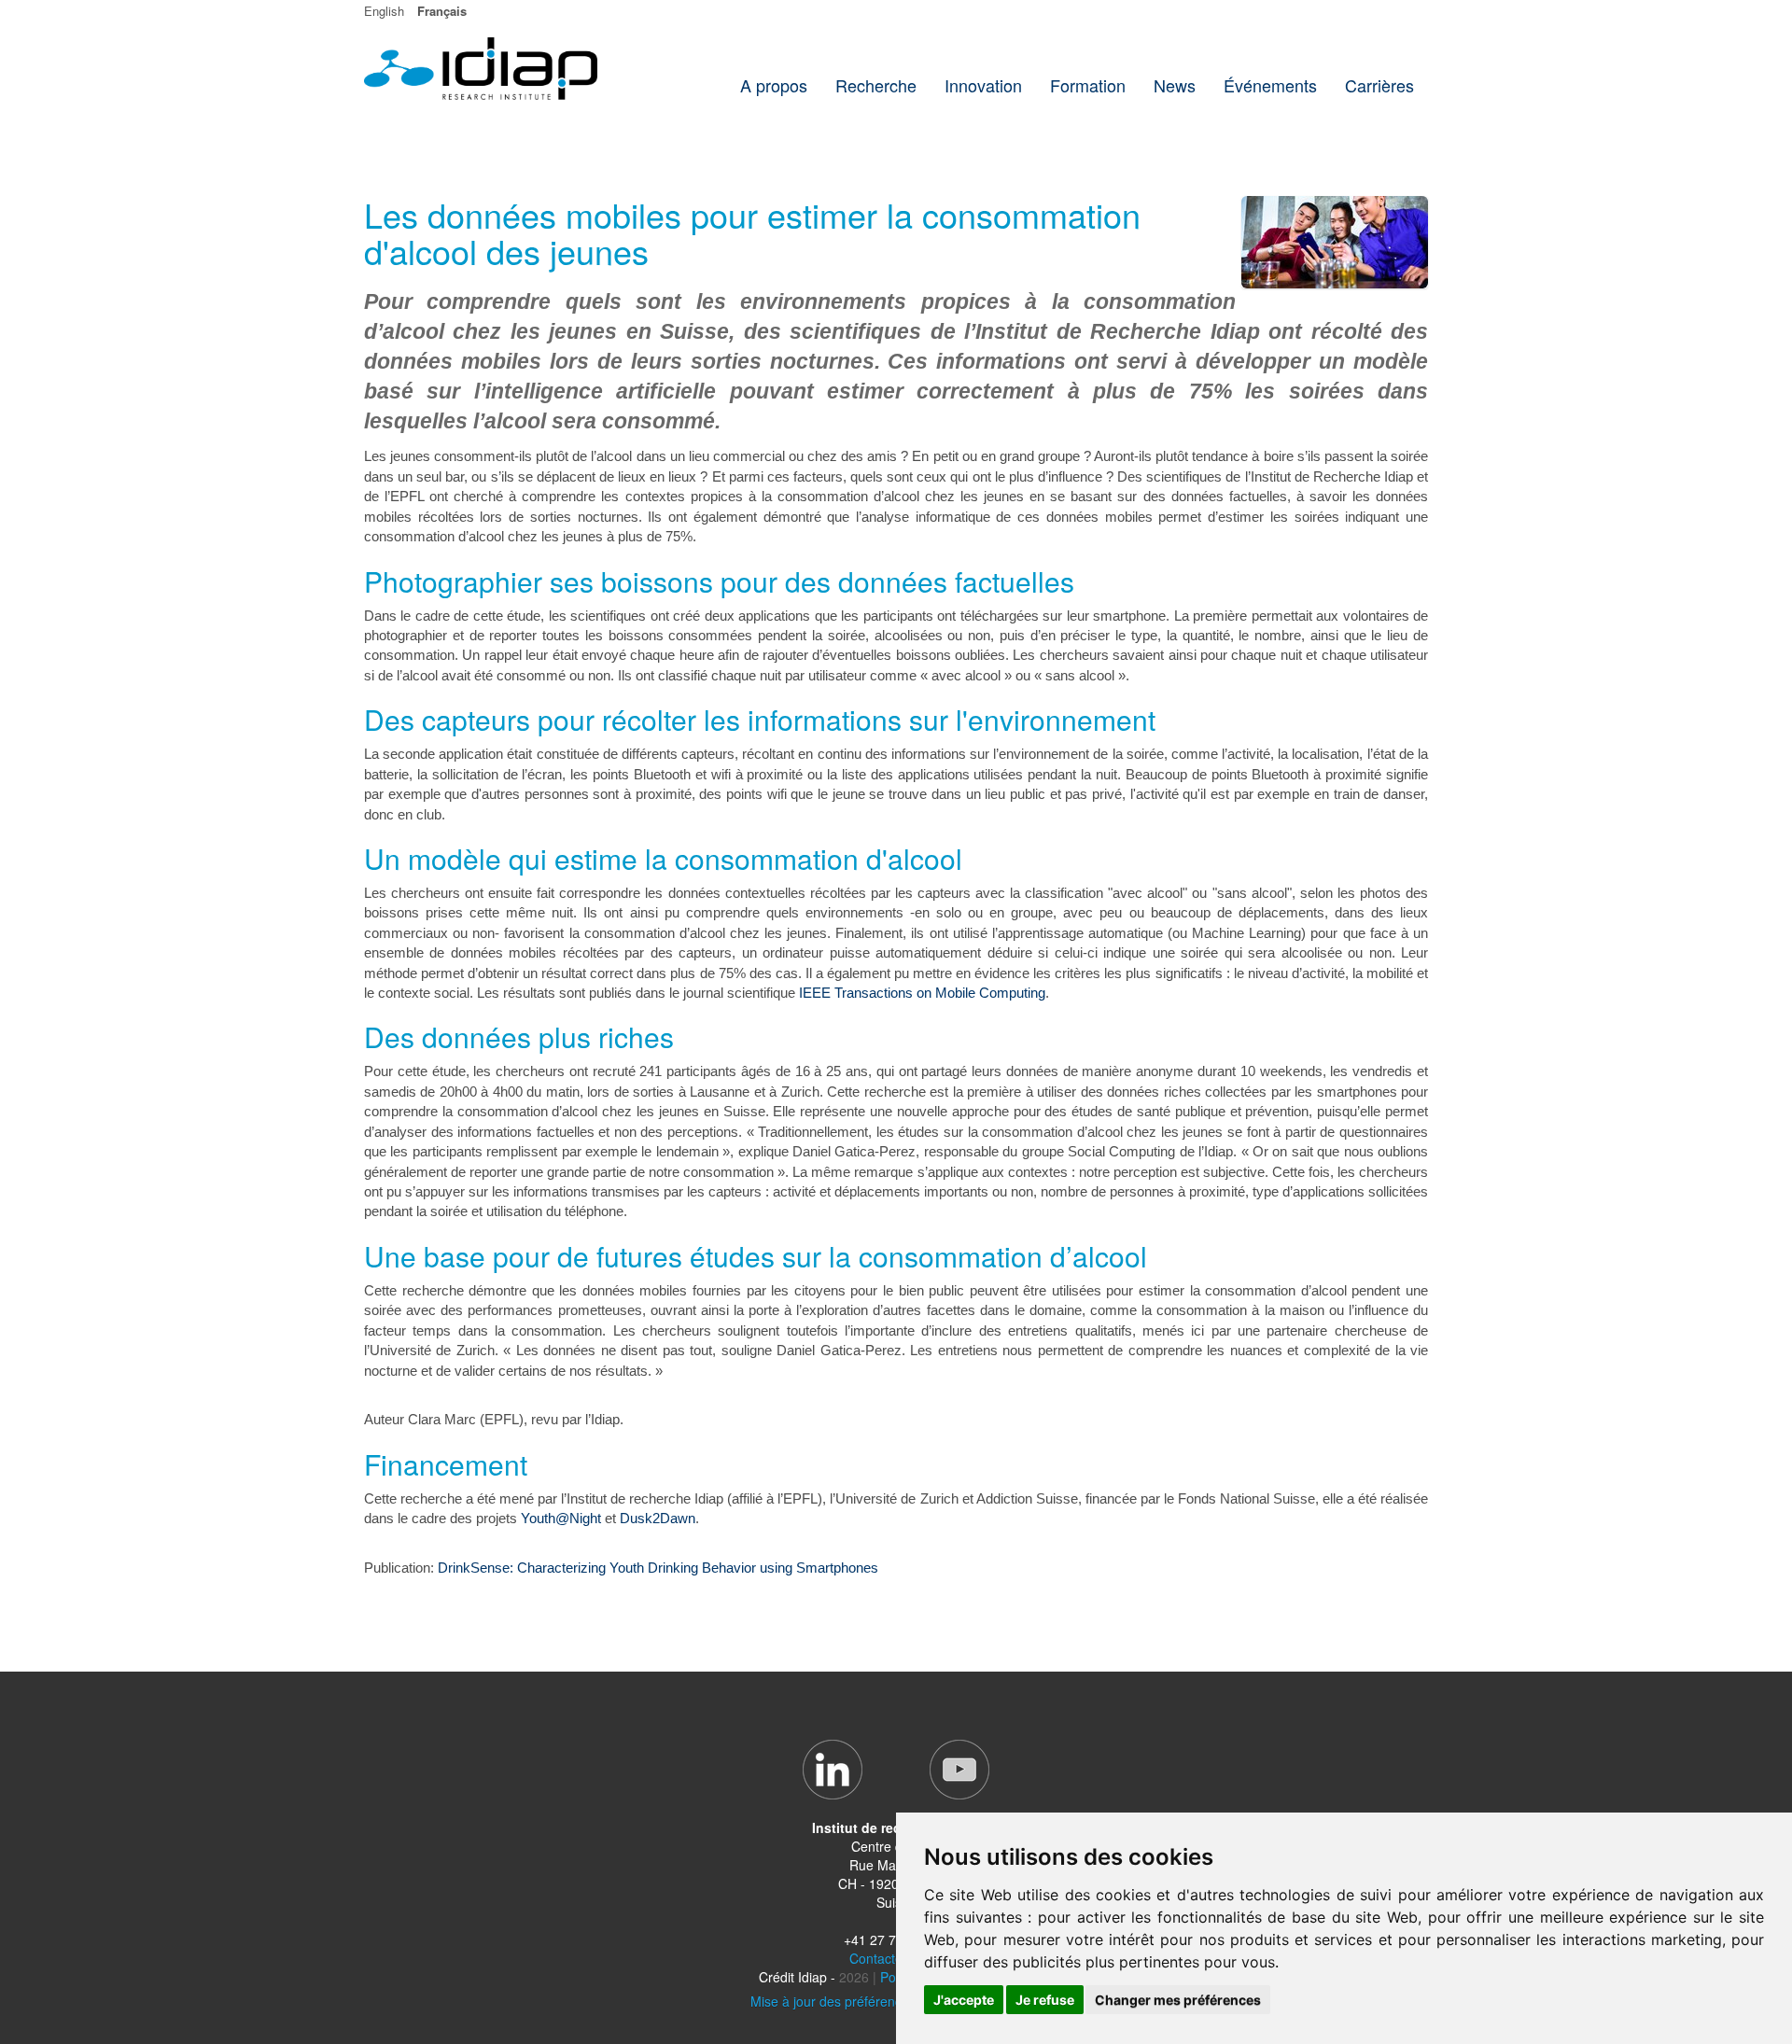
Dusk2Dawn (658, 1518)
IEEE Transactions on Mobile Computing (922, 993)
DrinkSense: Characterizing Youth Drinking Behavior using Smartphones (658, 1568)
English (384, 11)
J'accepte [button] (964, 2000)
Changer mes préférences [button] (1178, 2000)
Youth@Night (561, 1518)
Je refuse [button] (1045, 2000)
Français (442, 11)
